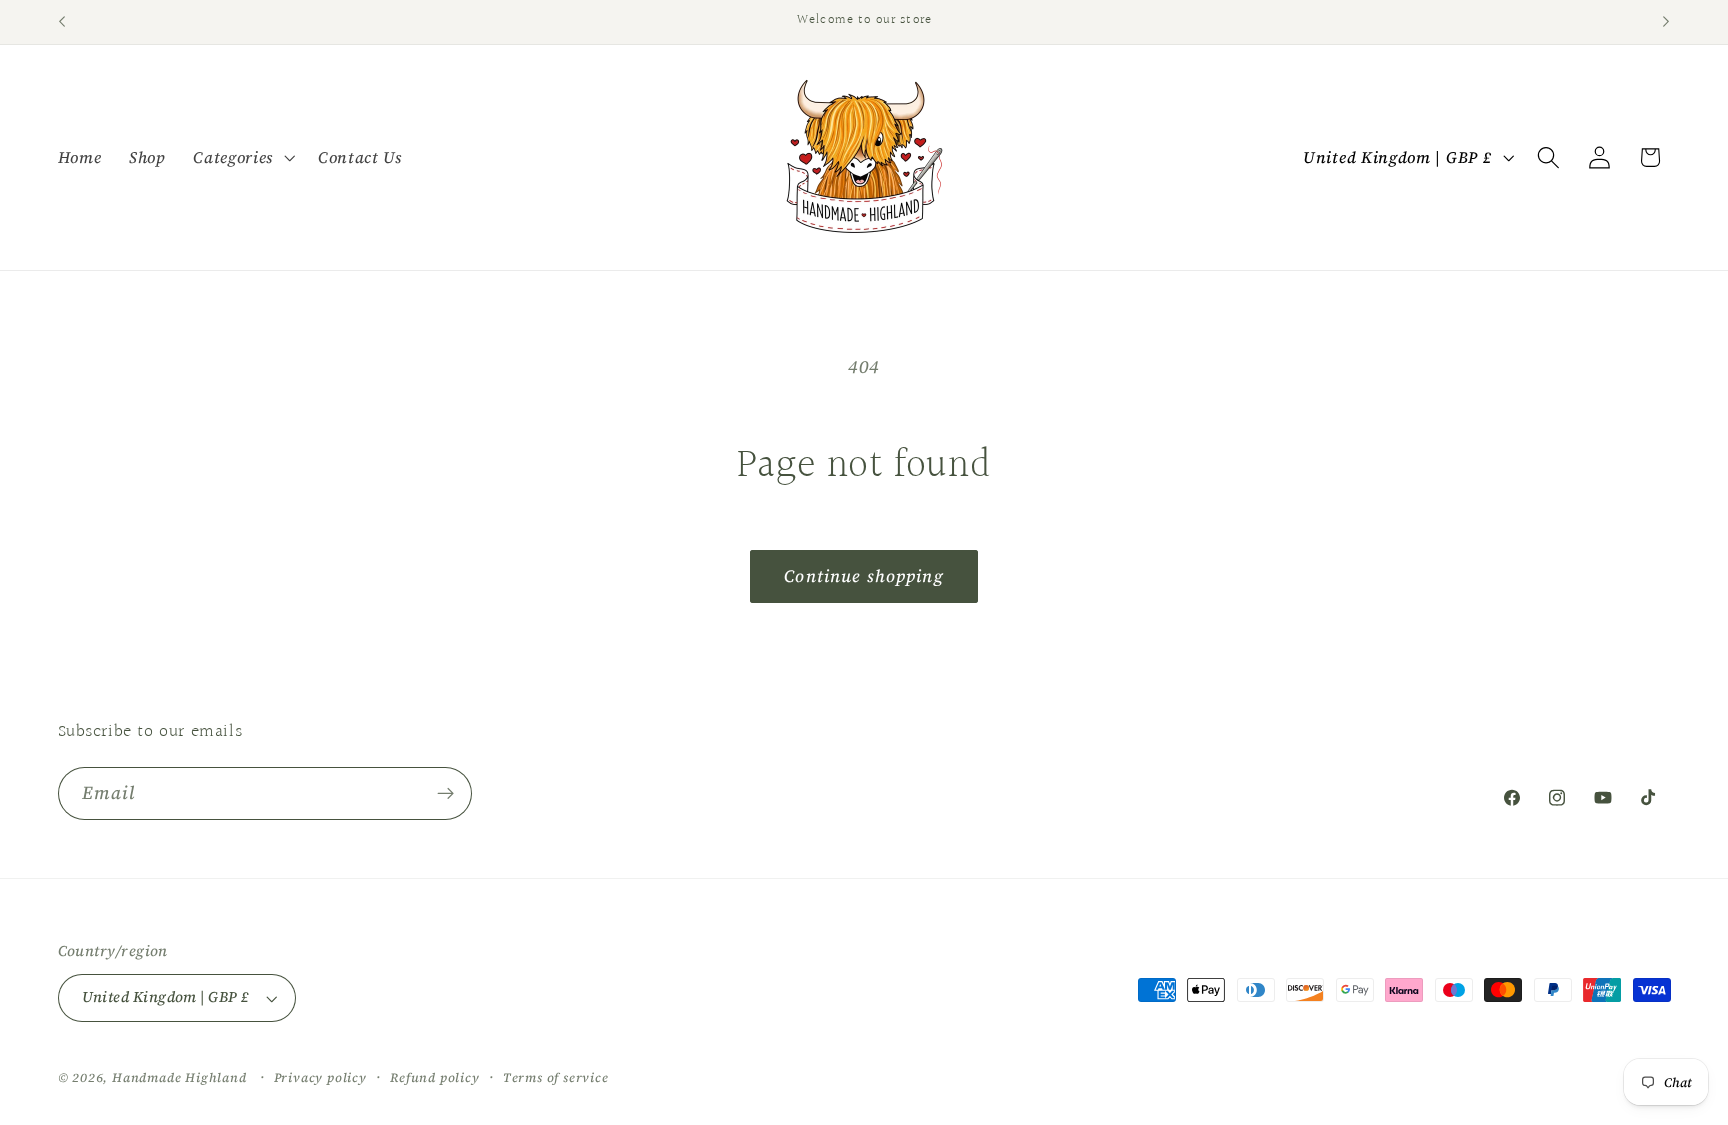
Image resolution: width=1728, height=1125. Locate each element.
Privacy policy (320, 1077)
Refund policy (434, 1077)
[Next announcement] (1666, 22)
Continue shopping (864, 576)
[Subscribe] (445, 794)
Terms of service (556, 1077)
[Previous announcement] (62, 22)
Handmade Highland (179, 1077)
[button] (241, 157)
